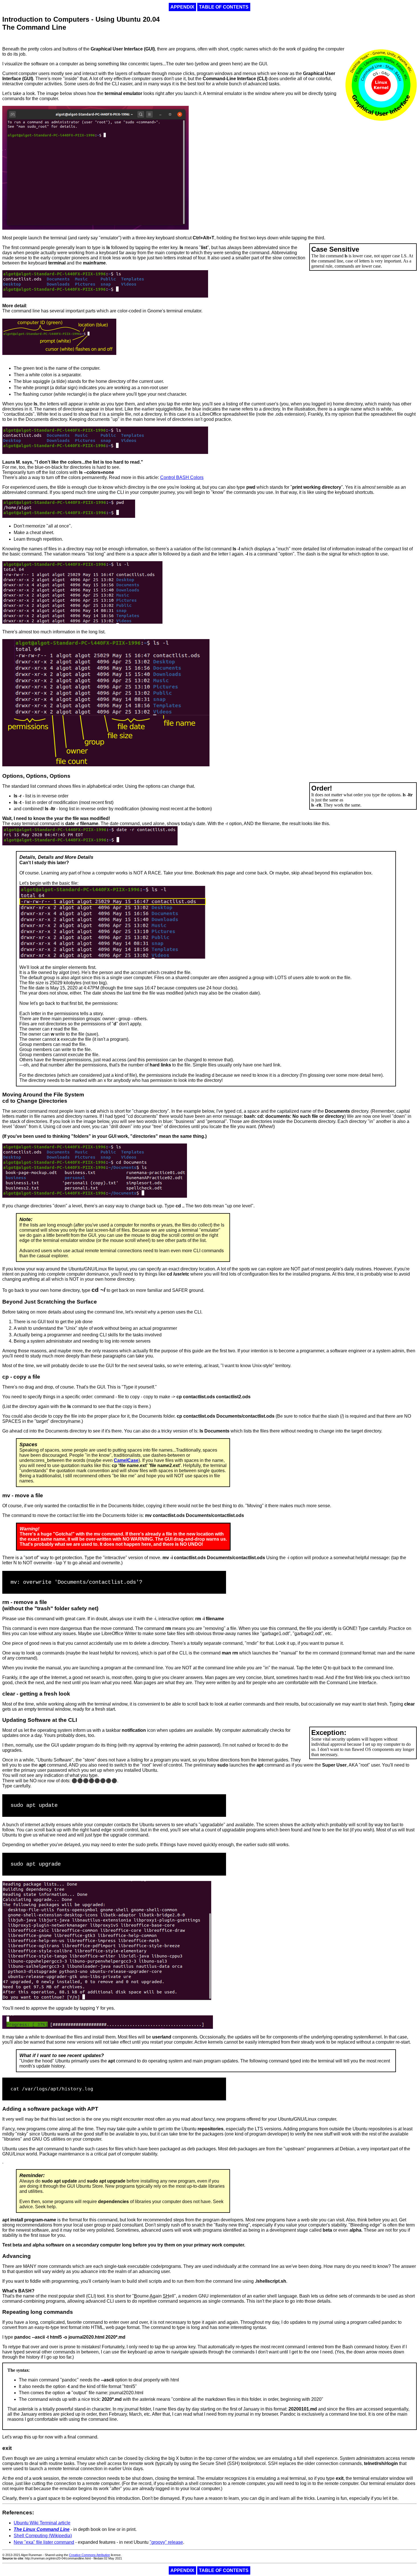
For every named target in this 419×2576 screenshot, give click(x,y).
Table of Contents (224, 7)
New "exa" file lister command (44, 2542)
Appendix (182, 7)
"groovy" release (166, 2542)
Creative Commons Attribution (90, 2555)
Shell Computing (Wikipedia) (43, 2536)
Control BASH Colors (182, 477)
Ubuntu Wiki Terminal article (42, 2523)
